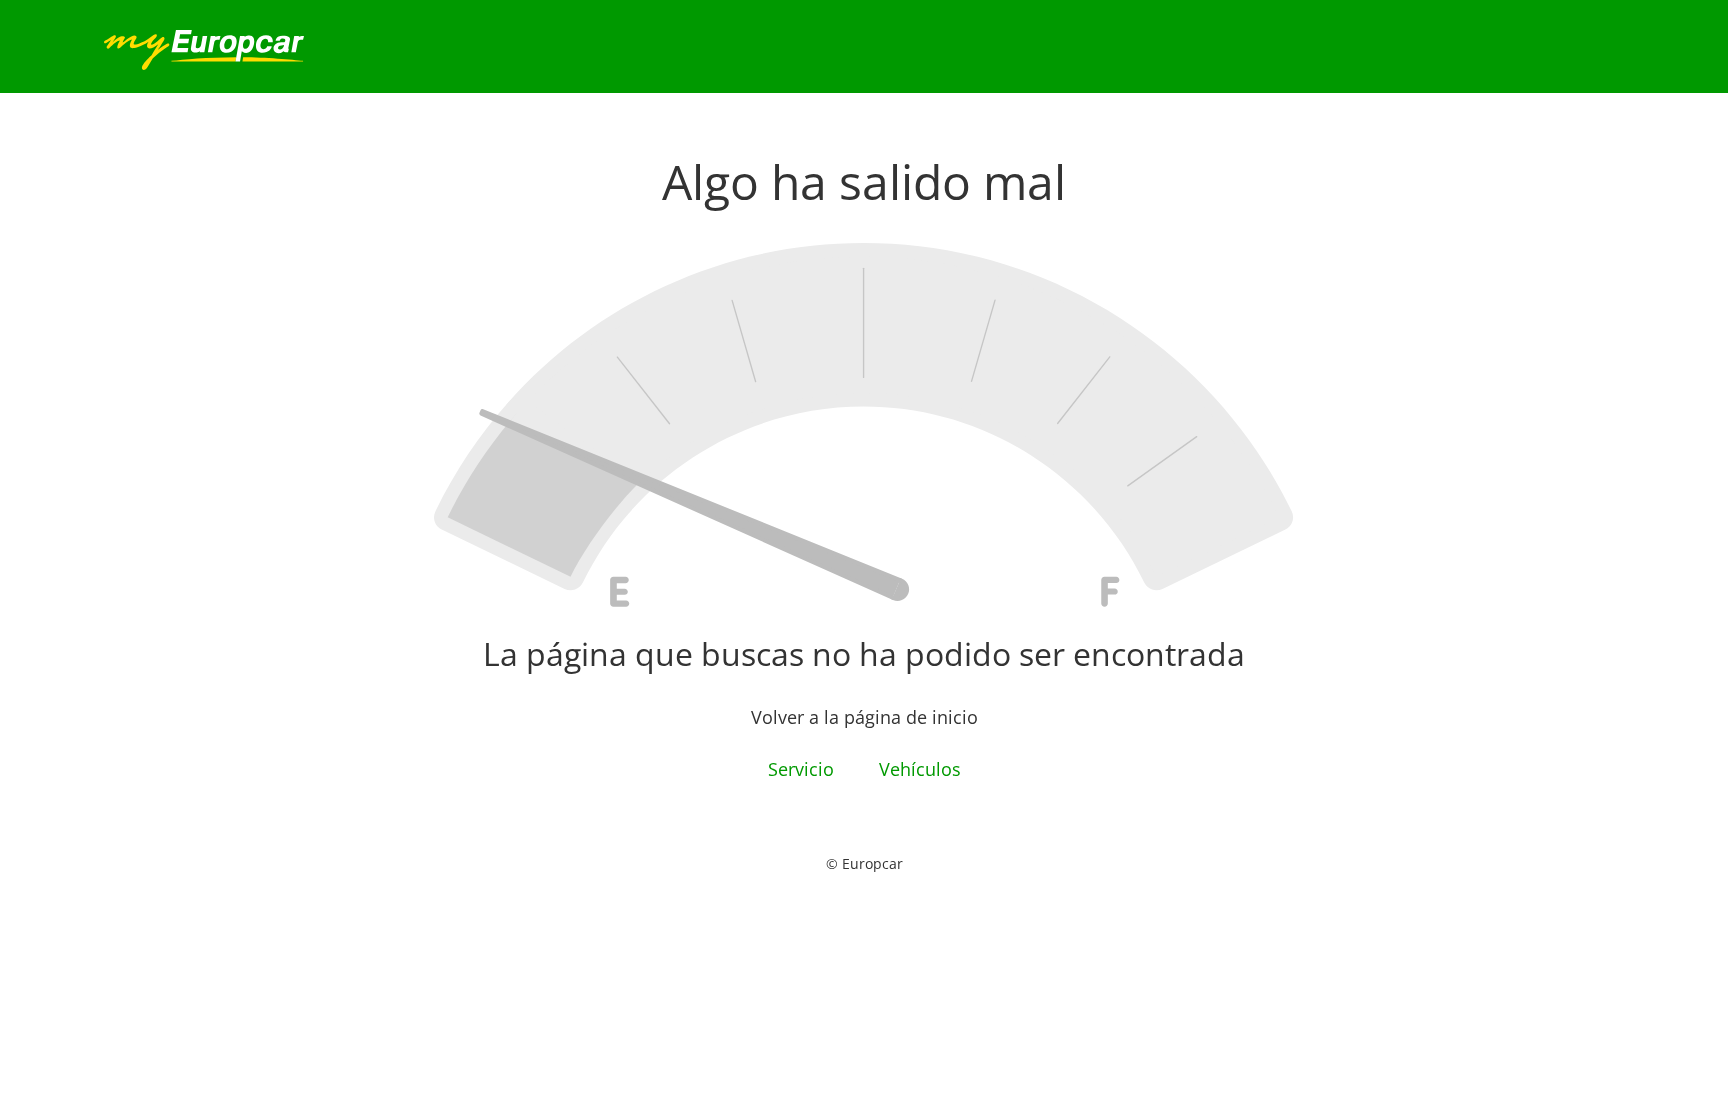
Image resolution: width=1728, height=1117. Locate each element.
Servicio (803, 768)
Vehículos (920, 768)
